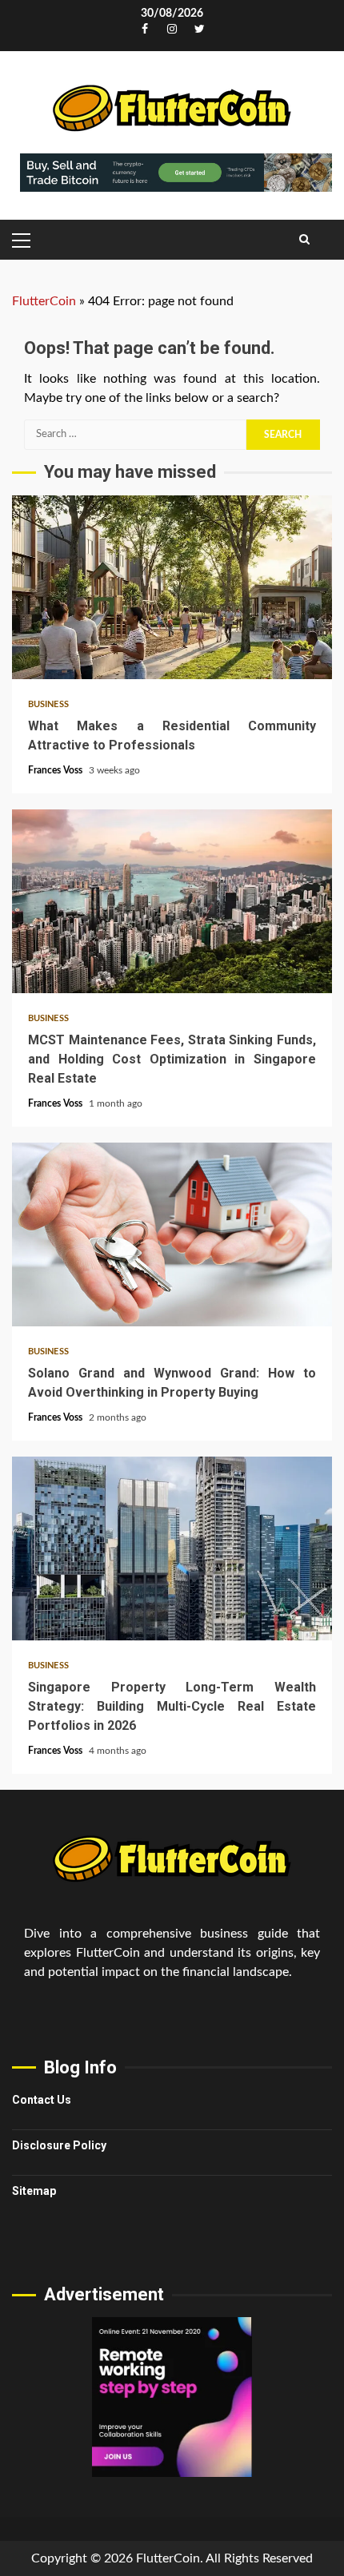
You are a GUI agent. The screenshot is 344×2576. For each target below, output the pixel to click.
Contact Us (42, 2100)
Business (48, 704)
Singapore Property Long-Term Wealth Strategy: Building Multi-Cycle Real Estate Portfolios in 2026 (172, 1548)
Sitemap (34, 2191)
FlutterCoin (44, 301)
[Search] (304, 240)
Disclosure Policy (59, 2145)
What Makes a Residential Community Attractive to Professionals (172, 587)
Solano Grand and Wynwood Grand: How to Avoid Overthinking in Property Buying (172, 1234)
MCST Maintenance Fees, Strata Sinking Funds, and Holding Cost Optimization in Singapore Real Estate (172, 901)
